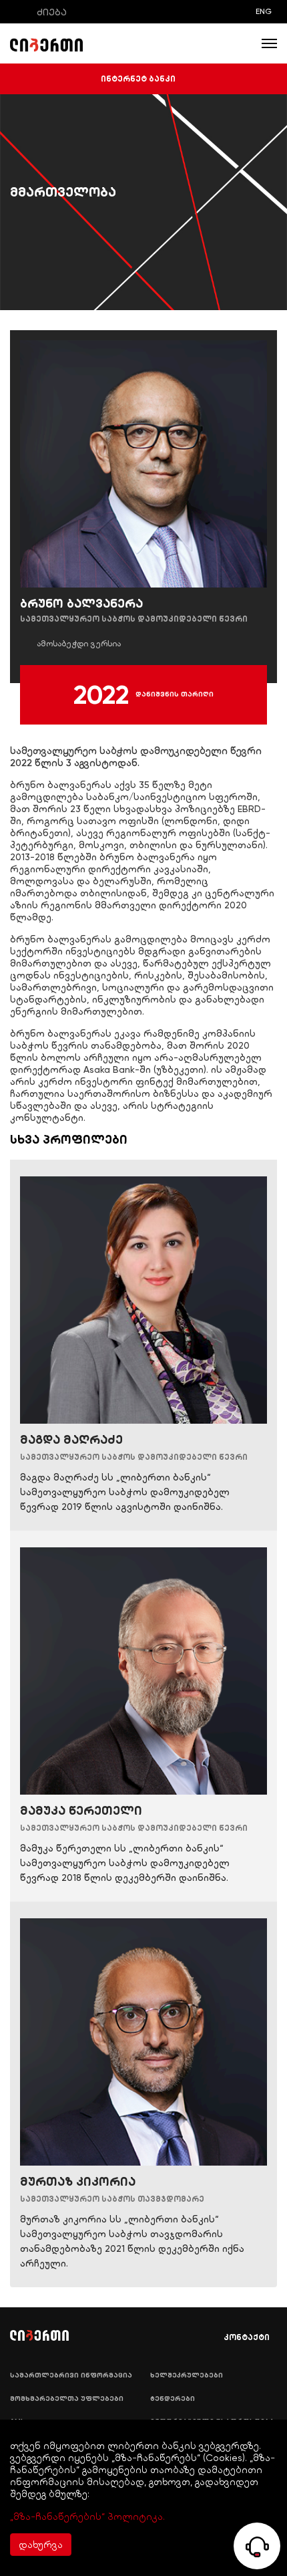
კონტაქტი (247, 2337)
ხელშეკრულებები (187, 2375)
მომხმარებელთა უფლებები (67, 2399)
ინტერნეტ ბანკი (138, 79)
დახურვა (41, 2545)
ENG (264, 11)
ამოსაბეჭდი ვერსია (79, 644)
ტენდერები (173, 2399)
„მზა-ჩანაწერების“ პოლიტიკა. (87, 2517)
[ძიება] (19, 12)
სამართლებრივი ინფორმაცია (71, 2375)
